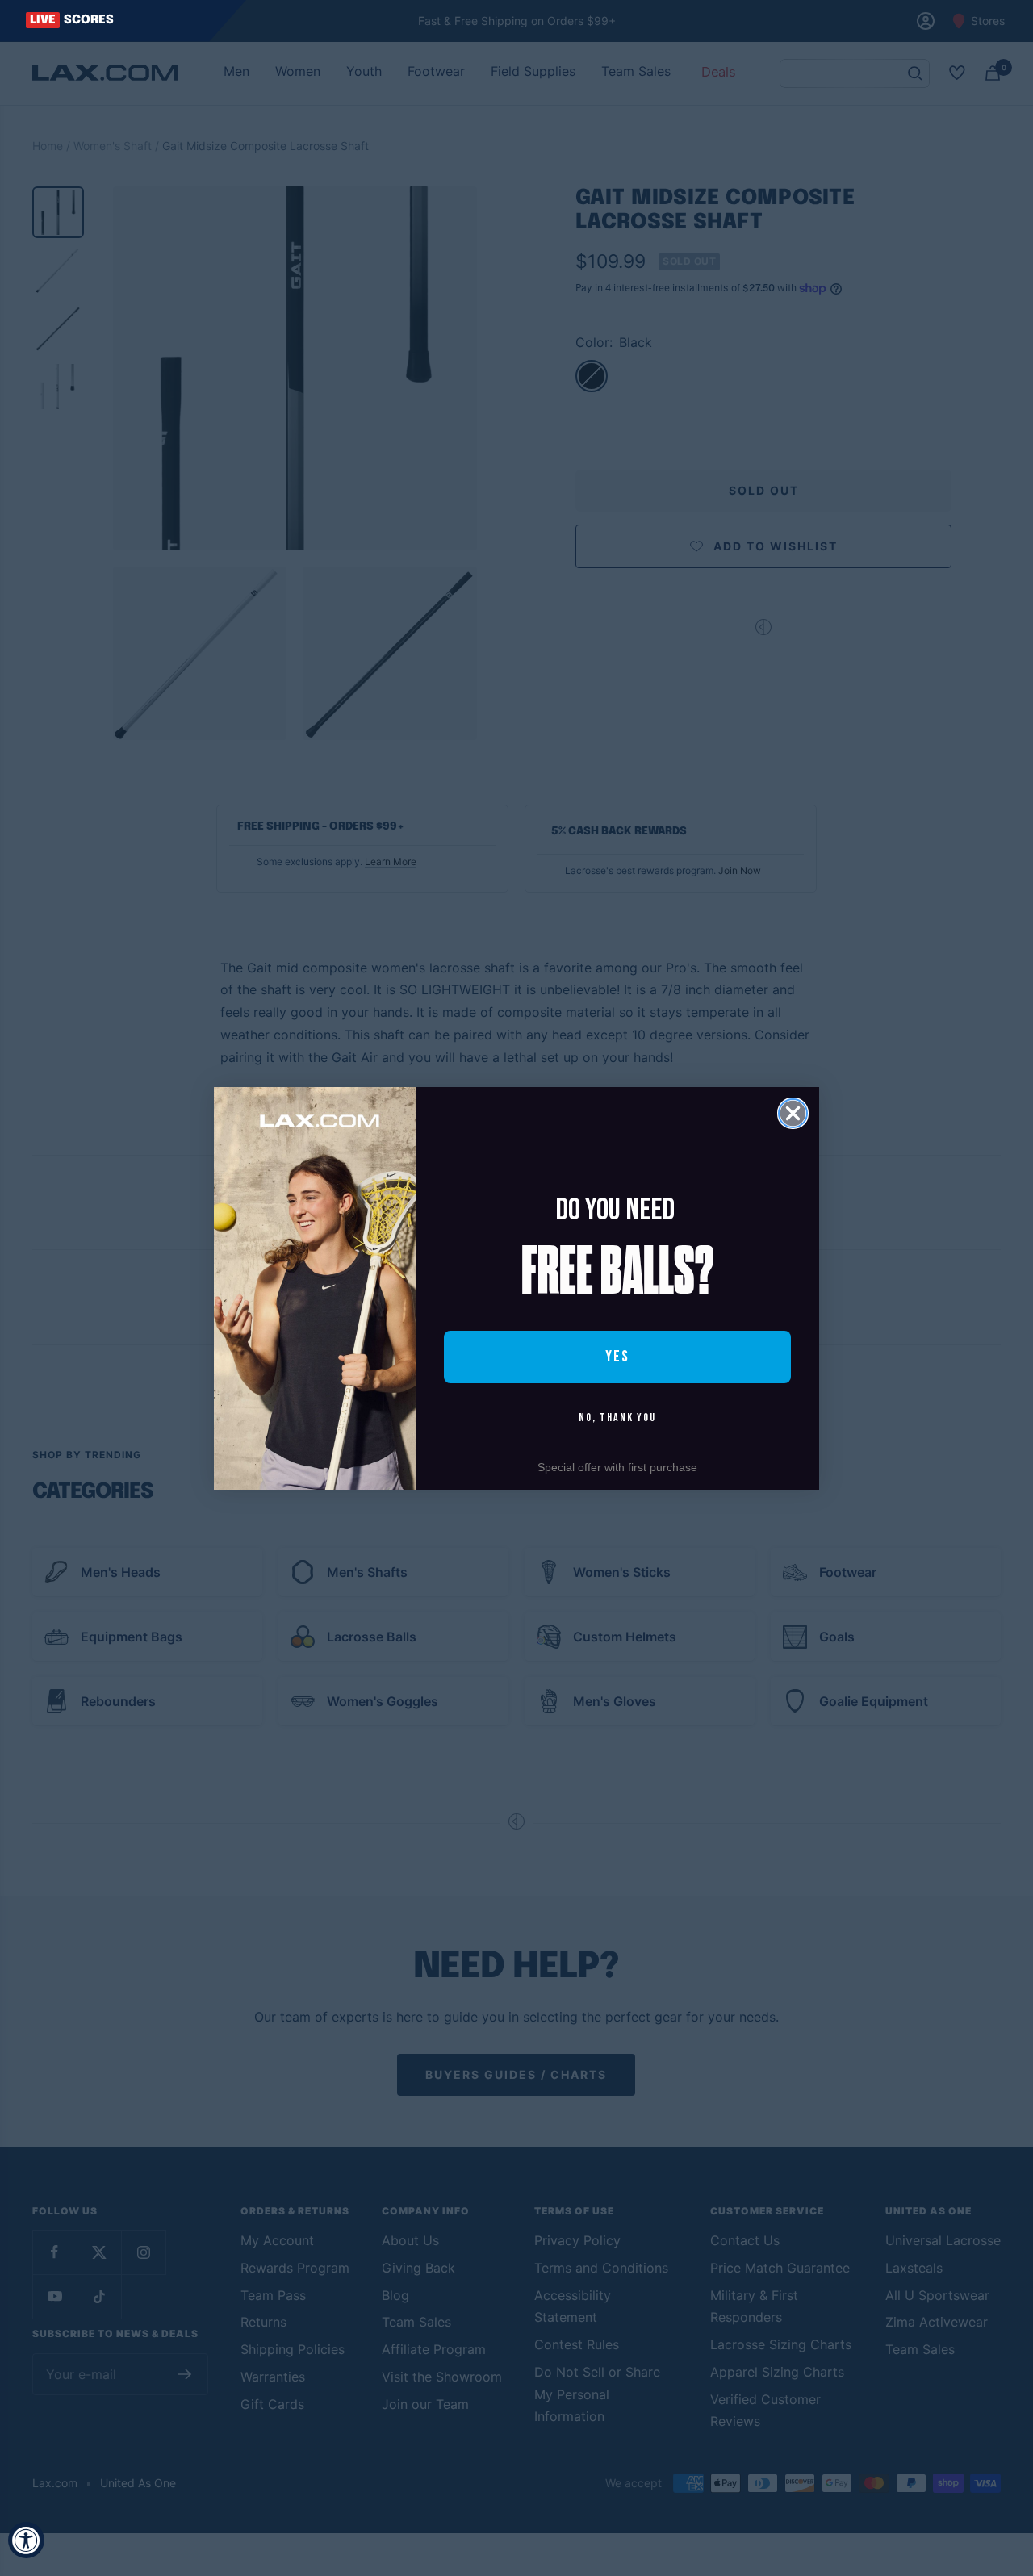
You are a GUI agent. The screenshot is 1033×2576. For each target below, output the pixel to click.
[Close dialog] (793, 1113)
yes (617, 1357)
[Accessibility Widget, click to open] (26, 2540)
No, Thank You (617, 1418)
